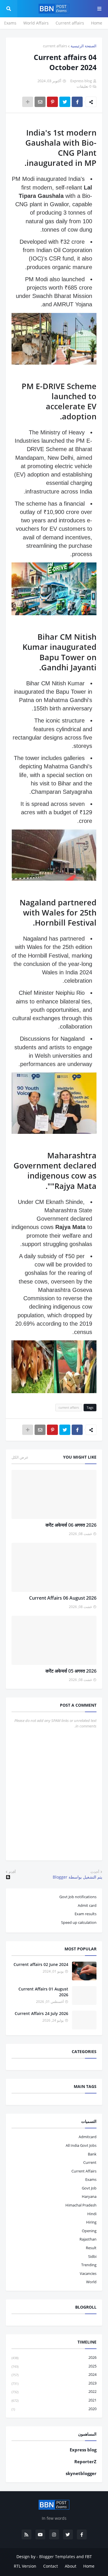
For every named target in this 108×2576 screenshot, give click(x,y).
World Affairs (36, 23)
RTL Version (25, 2566)
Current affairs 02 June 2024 (41, 1964)
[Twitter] (65, 102)
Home (97, 23)
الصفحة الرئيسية (84, 46)
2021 (54, 2400)
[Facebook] (77, 102)
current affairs (55, 46)
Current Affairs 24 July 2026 (41, 2013)
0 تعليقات (84, 86)
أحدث (95, 1872)
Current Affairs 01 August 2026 (43, 1992)
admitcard (88, 2137)
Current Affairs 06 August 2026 (63, 1598)
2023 (54, 2383)
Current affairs (70, 23)
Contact (51, 2566)
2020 (54, 2409)
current (90, 2162)
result (91, 2248)
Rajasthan (88, 2239)
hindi (92, 2214)
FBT (88, 2557)
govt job (89, 2188)
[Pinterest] (52, 102)
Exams (10, 23)
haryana (89, 2196)
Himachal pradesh (81, 2205)
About (71, 2566)
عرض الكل (20, 1457)
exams (91, 2179)
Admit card (87, 1905)
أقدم (12, 1872)
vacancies (88, 2273)
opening (89, 2231)
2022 (54, 2391)
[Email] (40, 102)
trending (89, 2265)
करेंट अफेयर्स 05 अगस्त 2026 (71, 1671)
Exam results (86, 1914)
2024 (54, 2374)
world (91, 2282)
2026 (54, 2357)
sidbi (92, 2256)
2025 (54, 2366)
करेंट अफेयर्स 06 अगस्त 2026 (71, 1525)
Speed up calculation (79, 1922)
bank (92, 2154)
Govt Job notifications (78, 1897)
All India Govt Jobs (81, 2145)
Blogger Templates (57, 2557)
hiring (91, 2222)
